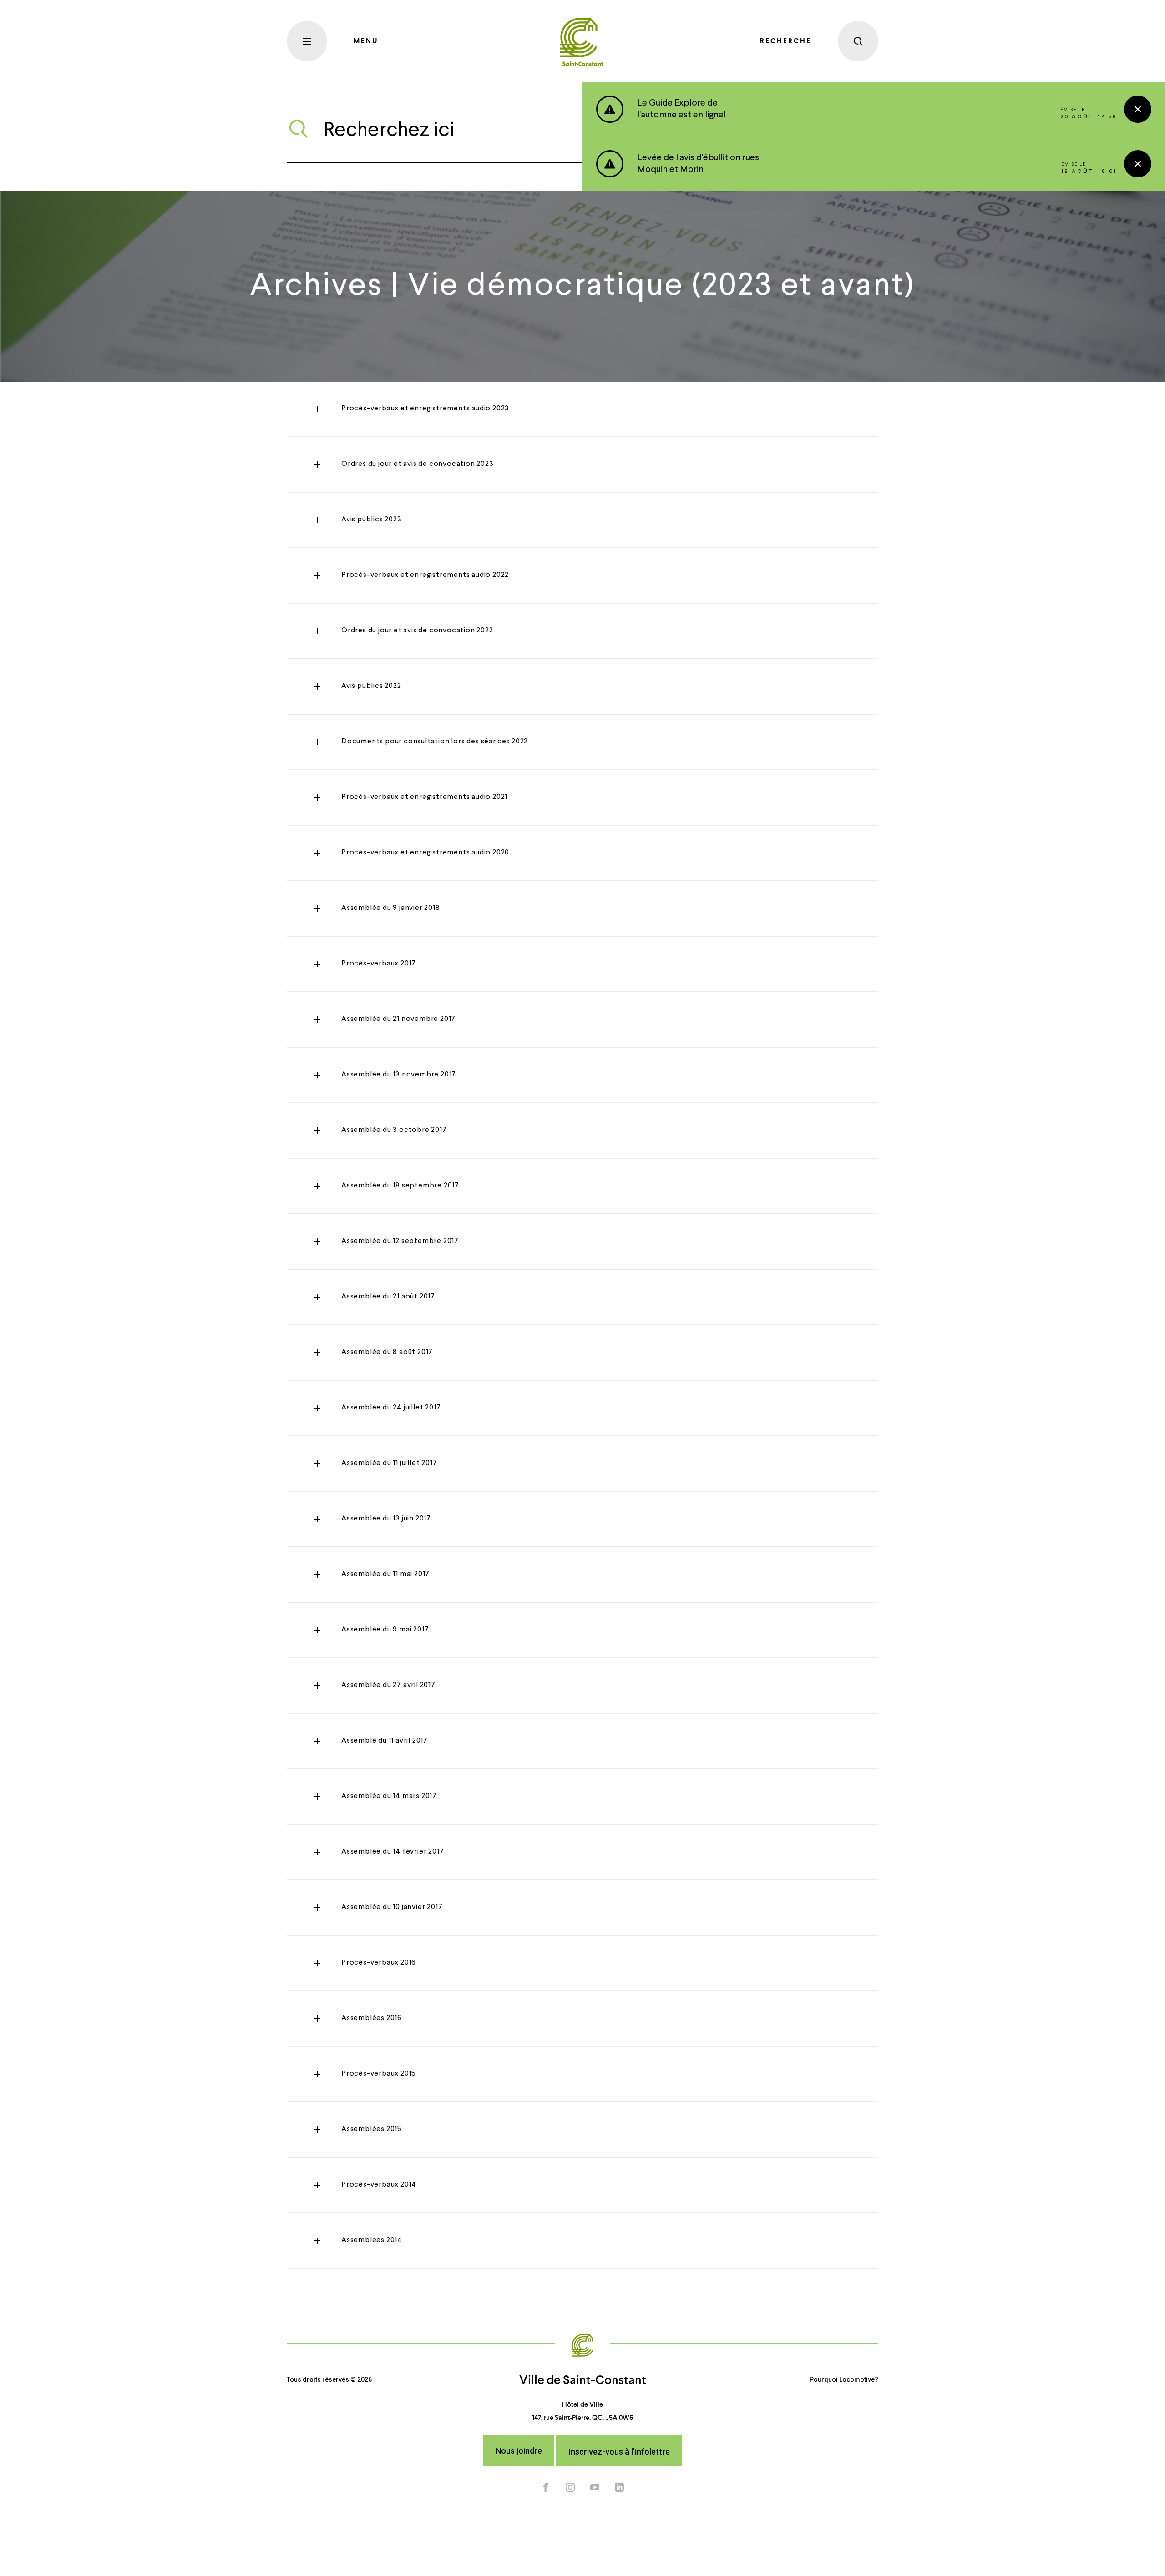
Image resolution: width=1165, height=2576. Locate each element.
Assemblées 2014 (372, 2240)
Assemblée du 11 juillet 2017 (389, 1463)
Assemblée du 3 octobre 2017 (394, 1130)
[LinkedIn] (619, 2487)
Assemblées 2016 (372, 2018)
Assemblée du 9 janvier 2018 (391, 908)
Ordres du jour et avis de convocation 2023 (418, 464)
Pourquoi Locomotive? (844, 2379)
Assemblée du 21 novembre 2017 (398, 1019)
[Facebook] (546, 2487)
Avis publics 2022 (371, 686)
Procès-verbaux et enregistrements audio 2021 (424, 797)
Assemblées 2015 (372, 2129)
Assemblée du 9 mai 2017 (385, 1630)
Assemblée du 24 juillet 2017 (391, 1408)
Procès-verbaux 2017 (379, 964)
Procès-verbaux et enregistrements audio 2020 (425, 853)
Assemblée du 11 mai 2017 (385, 1574)
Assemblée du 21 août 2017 (388, 1297)
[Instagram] (570, 2487)
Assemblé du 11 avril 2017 (385, 1741)
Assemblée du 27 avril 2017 (388, 1685)
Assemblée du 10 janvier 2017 (392, 1907)
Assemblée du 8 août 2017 (387, 1352)
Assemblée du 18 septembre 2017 (400, 1186)
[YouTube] (595, 2487)
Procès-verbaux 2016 (379, 1963)
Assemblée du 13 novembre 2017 (399, 1075)
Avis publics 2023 (372, 520)
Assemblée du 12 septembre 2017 (400, 1241)
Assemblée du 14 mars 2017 (389, 1796)
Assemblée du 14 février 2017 (393, 1852)
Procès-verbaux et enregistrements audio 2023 (425, 409)
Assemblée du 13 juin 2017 (386, 1519)
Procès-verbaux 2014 (379, 2185)
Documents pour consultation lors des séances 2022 (435, 742)
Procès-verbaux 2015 (379, 2074)
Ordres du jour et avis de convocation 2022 (417, 631)
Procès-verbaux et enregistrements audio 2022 (425, 575)
